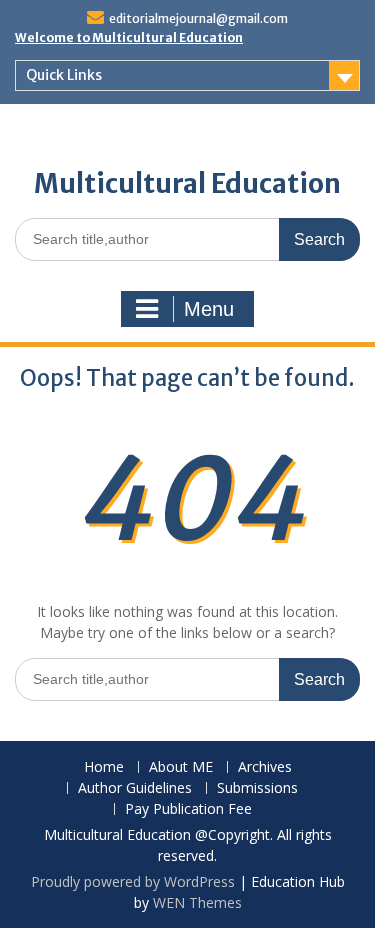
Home (104, 767)
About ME (181, 767)
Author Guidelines (135, 788)
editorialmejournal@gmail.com (198, 18)
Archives (265, 767)
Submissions (257, 788)
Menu (209, 309)
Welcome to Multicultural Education (129, 37)
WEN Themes (197, 902)
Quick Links (64, 75)
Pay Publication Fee (188, 809)
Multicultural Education (187, 183)
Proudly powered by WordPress (133, 881)
